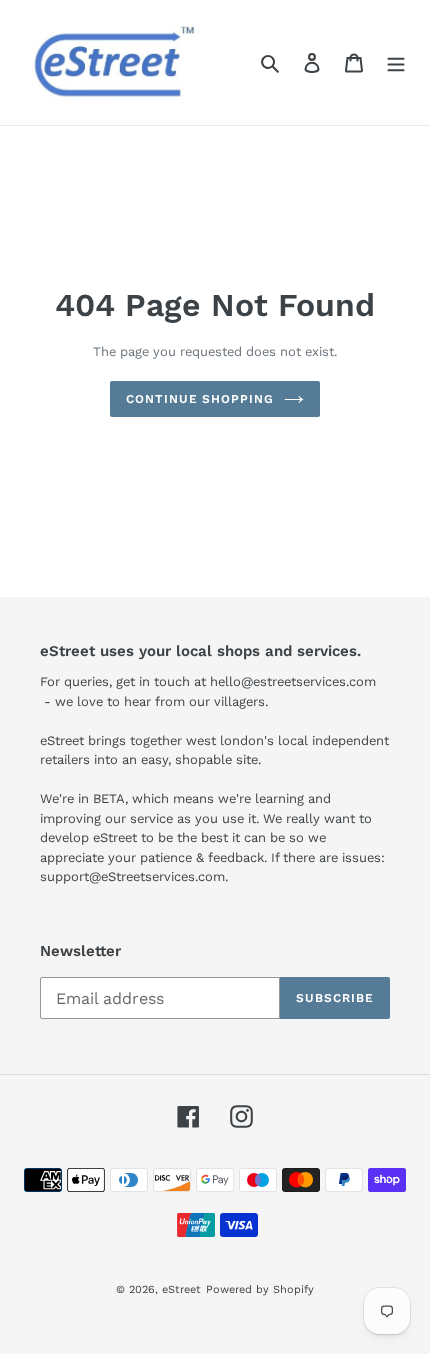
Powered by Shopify (260, 1289)
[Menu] (396, 63)
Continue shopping (200, 399)
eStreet (181, 1289)
